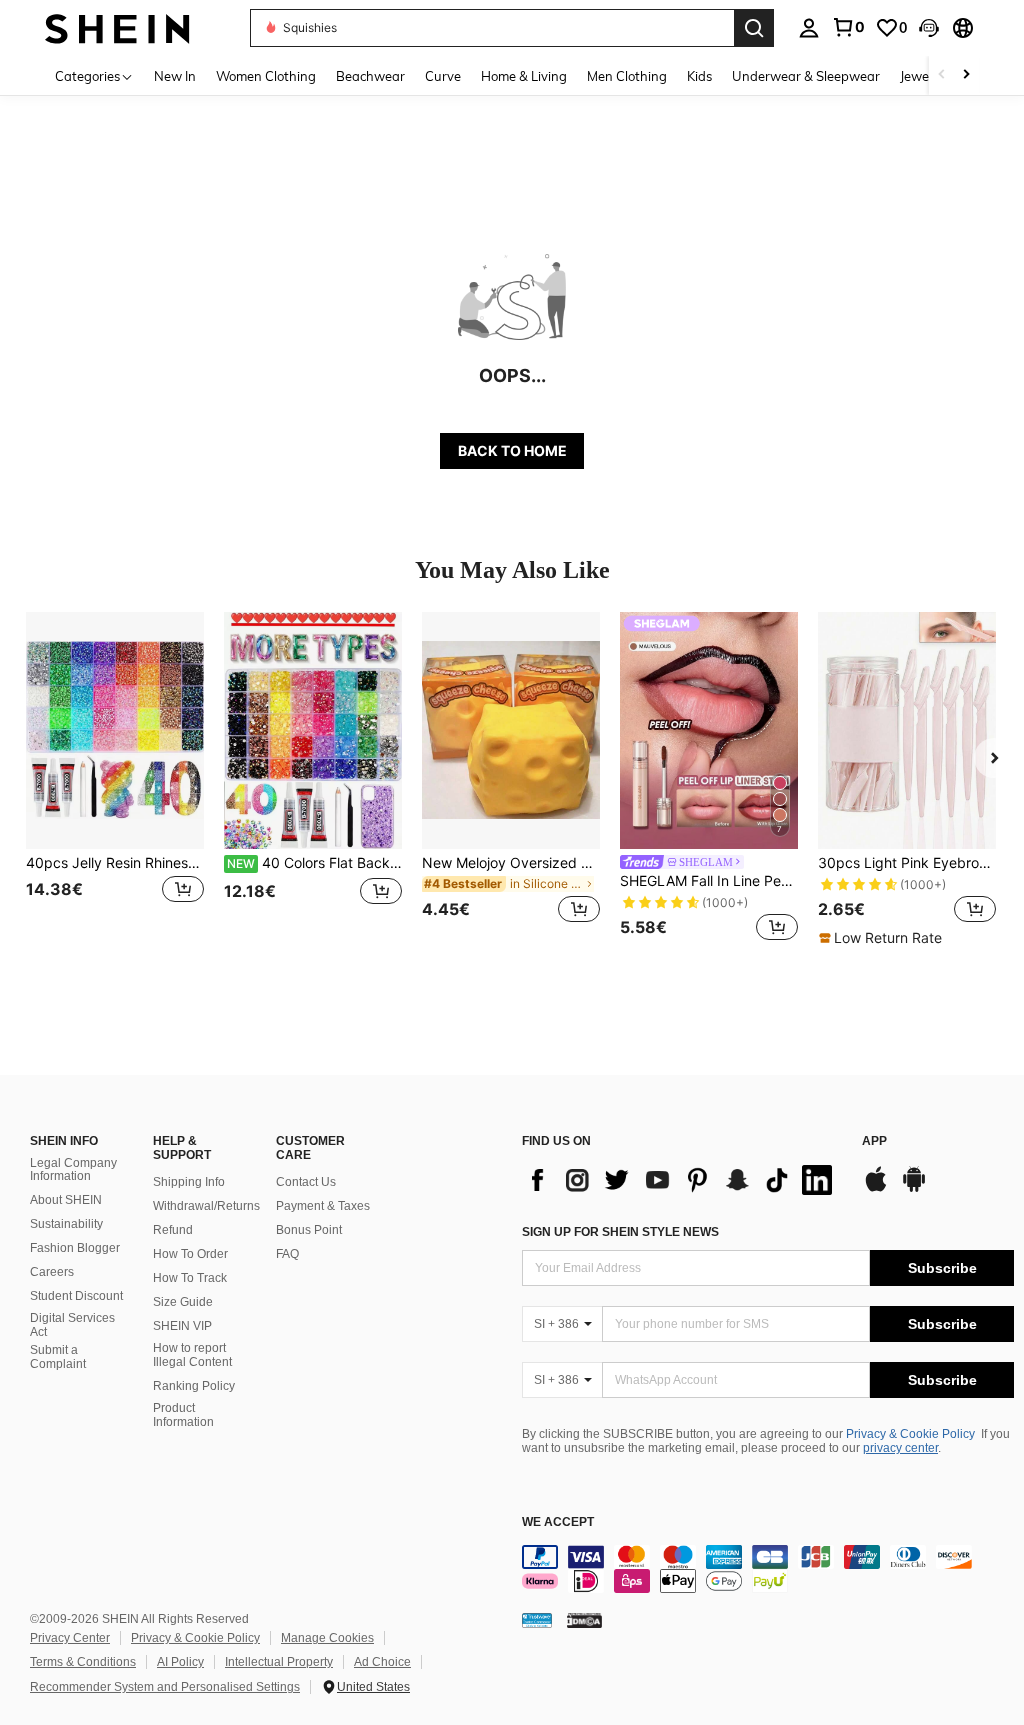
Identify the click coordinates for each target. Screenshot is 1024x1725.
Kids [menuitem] (699, 76)
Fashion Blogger (75, 1248)
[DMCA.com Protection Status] (584, 1619)
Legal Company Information (73, 1170)
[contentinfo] (768, 1569)
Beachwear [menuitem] (370, 76)
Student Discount (76, 1296)
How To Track (190, 1278)
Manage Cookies (327, 1638)
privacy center (900, 1448)
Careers (52, 1272)
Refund (173, 1230)
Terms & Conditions (83, 1662)
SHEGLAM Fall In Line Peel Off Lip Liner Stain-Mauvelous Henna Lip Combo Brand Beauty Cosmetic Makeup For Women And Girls (709, 881)
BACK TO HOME (512, 450)
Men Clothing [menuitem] (627, 76)
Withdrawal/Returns (206, 1206)
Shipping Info (189, 1182)
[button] (929, 28)
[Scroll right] (966, 75)
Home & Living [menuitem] (524, 76)
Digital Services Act (72, 1325)
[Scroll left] (942, 75)
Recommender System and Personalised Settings (165, 1687)
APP (874, 1141)
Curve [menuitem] (443, 76)
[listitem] (115, 779)
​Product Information (183, 1415)
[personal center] (809, 28)
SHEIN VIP (182, 1326)
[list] (682, 1180)
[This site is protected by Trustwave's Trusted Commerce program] (537, 1619)
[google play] (914, 1189)
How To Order (190, 1254)
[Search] (754, 28)
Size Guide (183, 1302)
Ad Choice (382, 1662)
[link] (848, 27)
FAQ (287, 1254)
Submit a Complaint (58, 1357)
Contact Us (306, 1182)
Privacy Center (70, 1638)
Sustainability (66, 1224)
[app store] (876, 1189)
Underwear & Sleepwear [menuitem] (806, 76)
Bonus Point (309, 1230)
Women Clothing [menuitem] (266, 76)
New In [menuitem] (175, 76)
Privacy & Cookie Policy (910, 1434)
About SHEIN (66, 1200)
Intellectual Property (279, 1662)
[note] (883, 938)
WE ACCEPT (558, 1522)
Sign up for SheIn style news (620, 1232)
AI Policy (180, 1662)
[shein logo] (117, 27)
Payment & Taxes (323, 1206)
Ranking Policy (194, 1386)
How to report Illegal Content (192, 1355)
